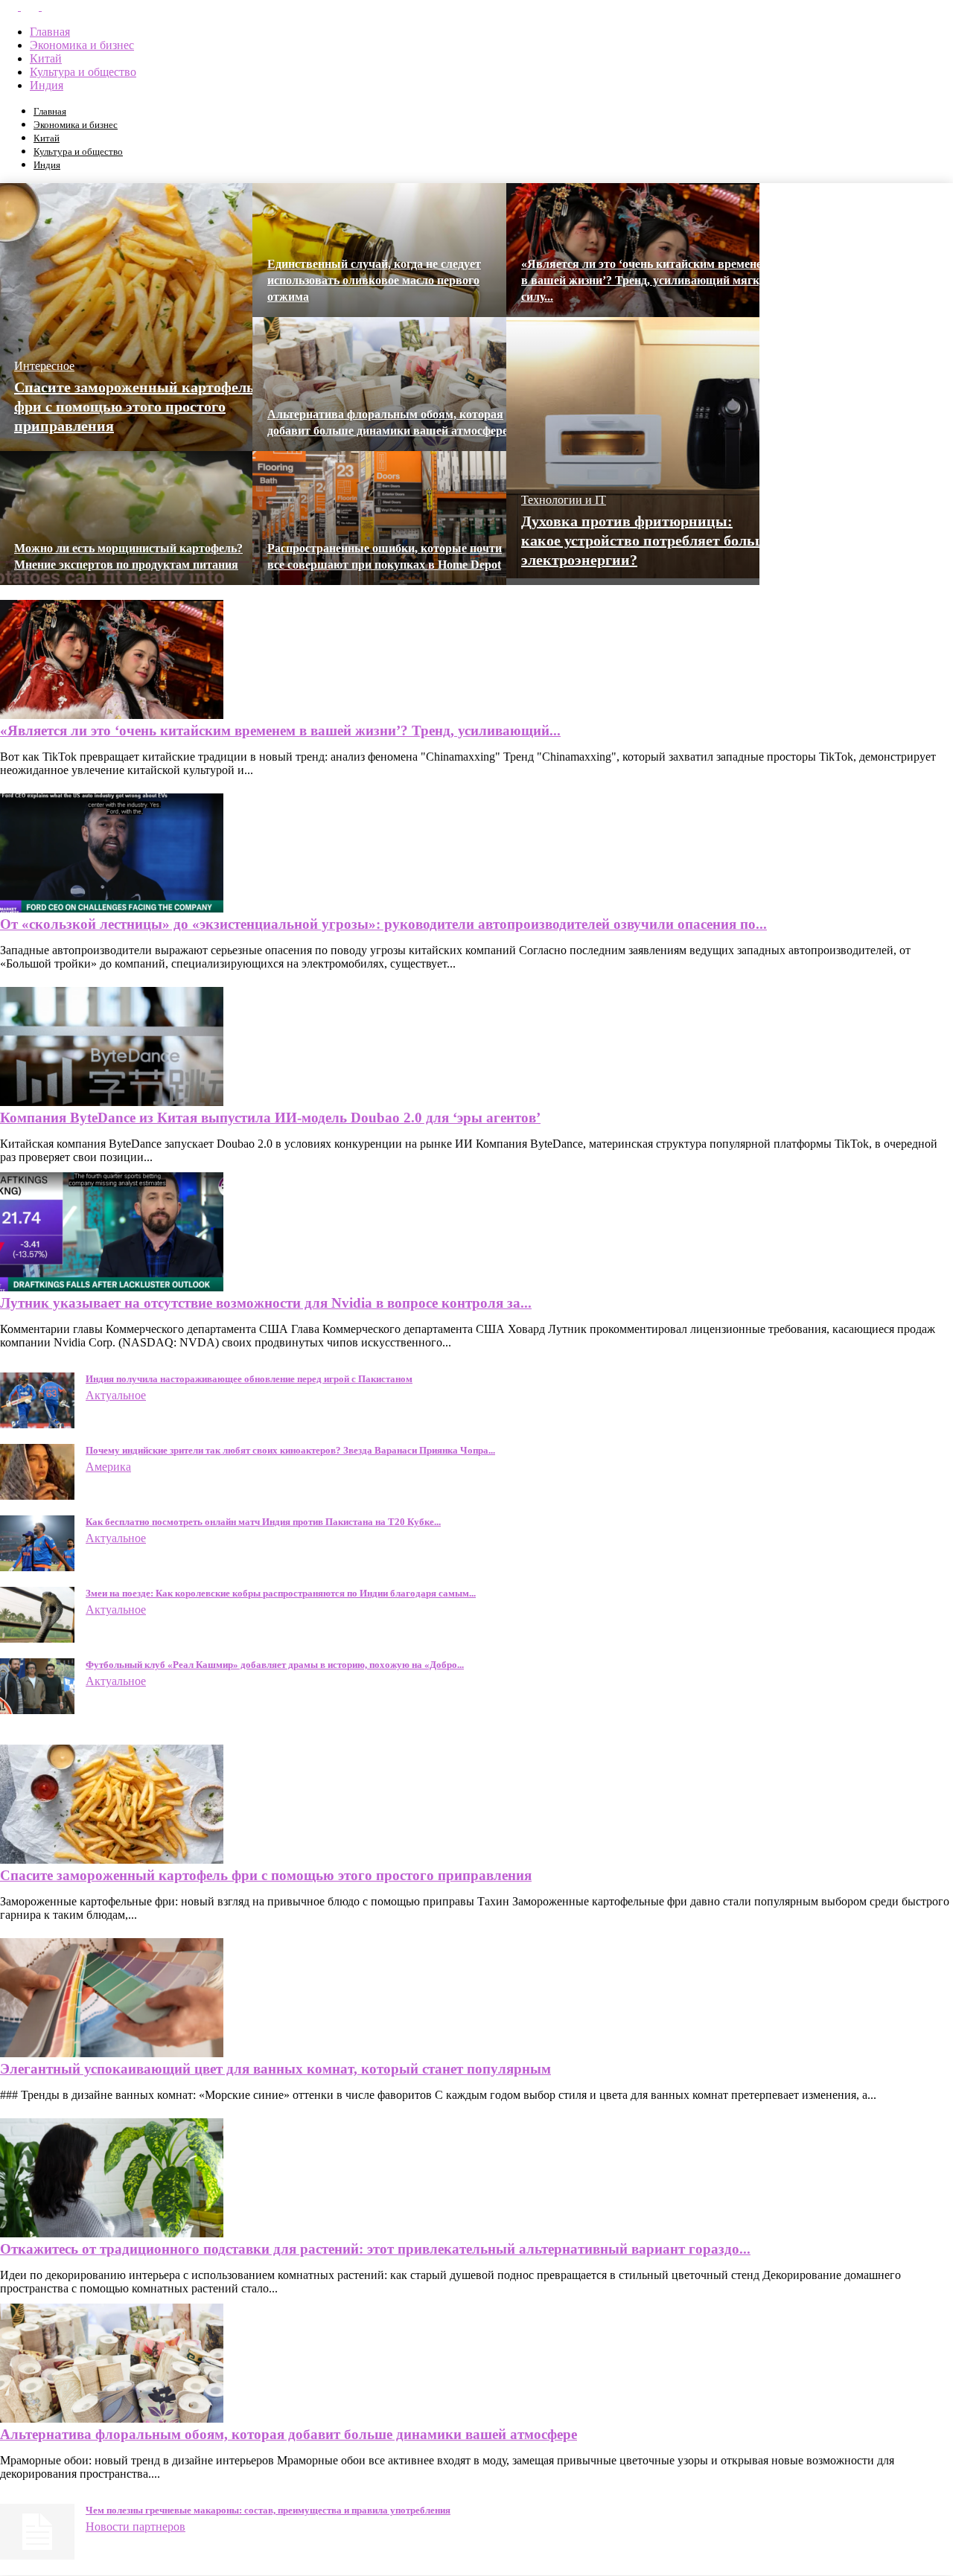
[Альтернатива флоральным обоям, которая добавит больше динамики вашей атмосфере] (112, 2419)
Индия (47, 85)
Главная (50, 32)
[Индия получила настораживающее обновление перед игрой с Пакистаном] (37, 1424)
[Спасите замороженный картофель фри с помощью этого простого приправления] (112, 1860)
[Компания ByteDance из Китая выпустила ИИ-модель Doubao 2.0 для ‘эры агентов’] (112, 1102)
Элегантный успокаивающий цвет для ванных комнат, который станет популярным (275, 2069)
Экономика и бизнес (82, 45)
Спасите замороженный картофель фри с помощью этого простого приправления (134, 406)
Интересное (44, 366)
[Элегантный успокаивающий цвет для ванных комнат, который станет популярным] (112, 2053)
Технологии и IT (564, 500)
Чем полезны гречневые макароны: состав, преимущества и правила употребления (268, 2510)
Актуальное (116, 1395)
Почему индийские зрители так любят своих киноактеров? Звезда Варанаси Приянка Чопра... (290, 1450)
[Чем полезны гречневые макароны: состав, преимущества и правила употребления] (37, 2556)
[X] (31, 6)
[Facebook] (10, 6)
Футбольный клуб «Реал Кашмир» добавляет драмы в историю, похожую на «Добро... (275, 1665)
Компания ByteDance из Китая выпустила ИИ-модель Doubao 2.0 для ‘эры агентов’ (270, 1118)
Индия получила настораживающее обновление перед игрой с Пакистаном (249, 1379)
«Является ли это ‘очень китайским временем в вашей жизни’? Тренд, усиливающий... (280, 731)
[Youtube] (51, 6)
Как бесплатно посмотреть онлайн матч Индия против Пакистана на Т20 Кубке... (263, 1522)
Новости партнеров (136, 2527)
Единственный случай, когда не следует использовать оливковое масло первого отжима (374, 280)
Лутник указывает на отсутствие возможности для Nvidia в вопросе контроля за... (266, 1303)
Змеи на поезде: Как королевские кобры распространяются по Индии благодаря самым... (281, 1593)
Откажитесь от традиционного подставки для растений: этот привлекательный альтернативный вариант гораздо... (375, 2249)
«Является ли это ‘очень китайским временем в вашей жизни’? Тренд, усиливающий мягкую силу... (648, 280)
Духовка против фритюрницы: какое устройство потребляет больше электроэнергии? (648, 540)
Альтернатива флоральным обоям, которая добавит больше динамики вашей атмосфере (289, 2434)
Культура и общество (83, 72)
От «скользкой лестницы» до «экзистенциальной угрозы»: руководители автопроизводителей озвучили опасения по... (383, 924)
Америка (108, 1467)
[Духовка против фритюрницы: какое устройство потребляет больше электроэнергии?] (633, 574)
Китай (46, 58)
